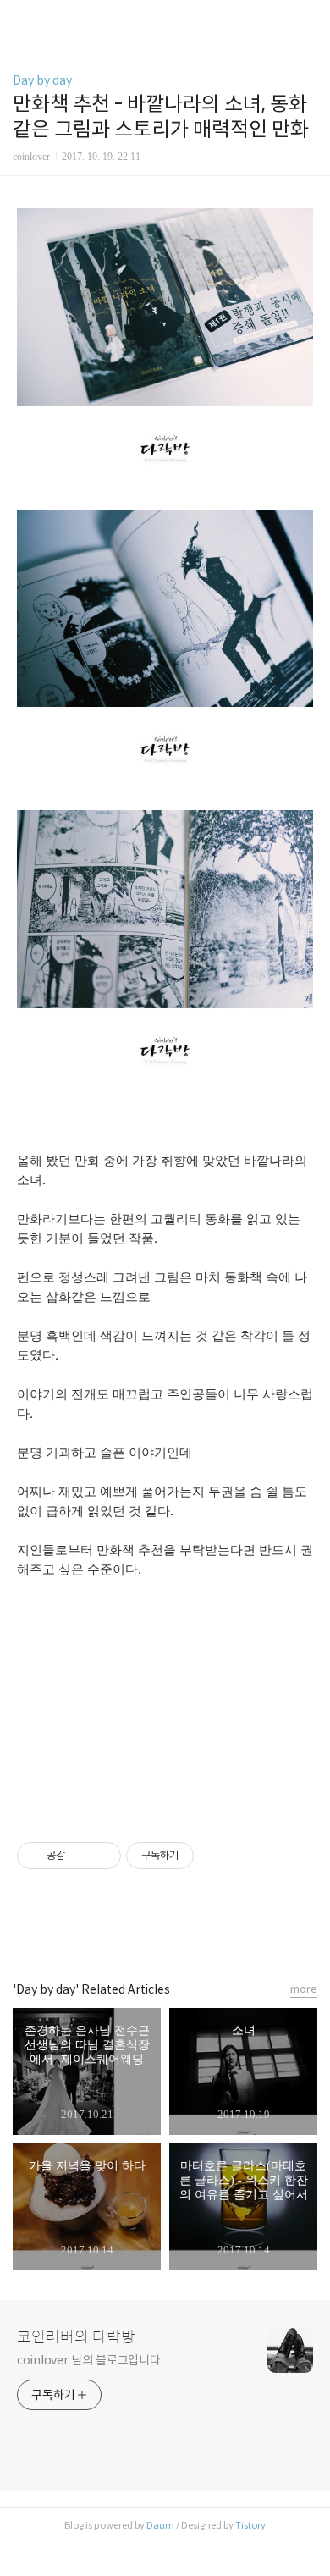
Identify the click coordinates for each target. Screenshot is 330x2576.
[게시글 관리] (102, 1856)
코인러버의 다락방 (76, 2337)
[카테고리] (21, 19)
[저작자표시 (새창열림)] (201, 1856)
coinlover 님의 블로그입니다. (90, 2360)
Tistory (250, 2525)
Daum (160, 2525)
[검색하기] (309, 19)
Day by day (42, 80)
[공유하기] (81, 1856)
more (304, 1989)
